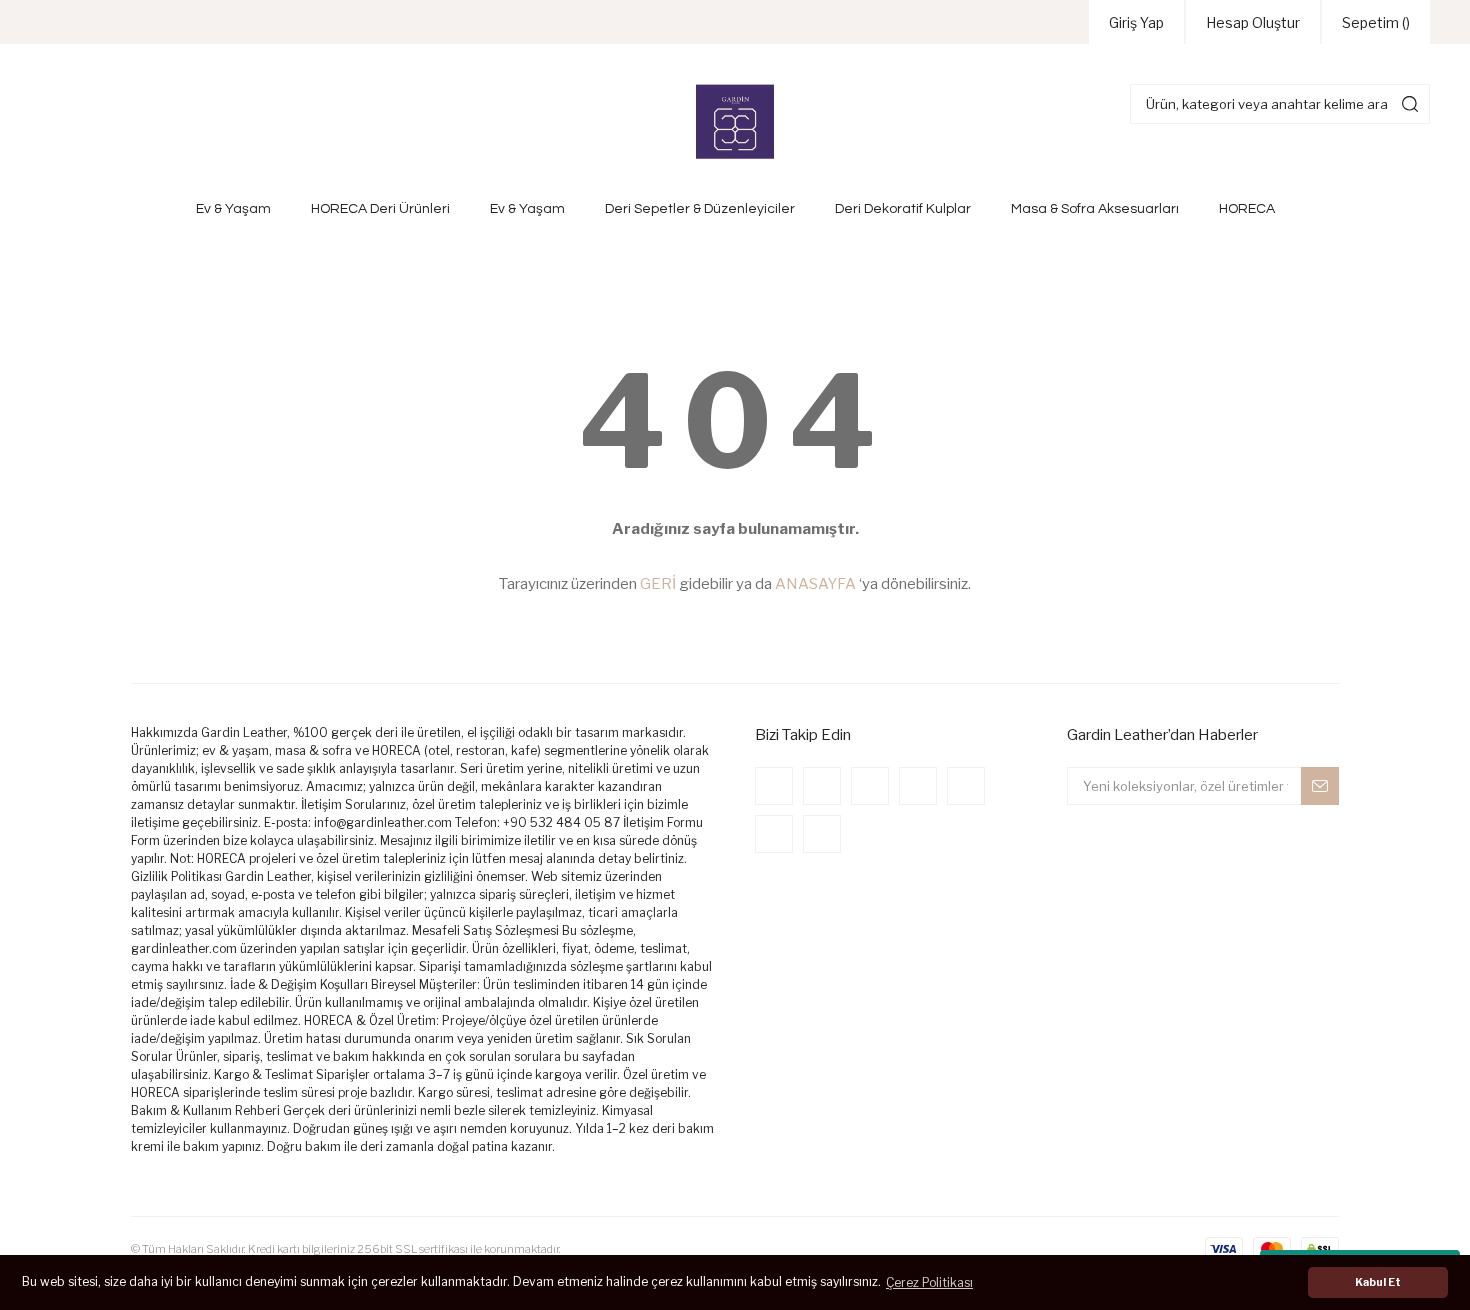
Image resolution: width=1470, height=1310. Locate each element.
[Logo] (734, 122)
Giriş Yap (1136, 22)
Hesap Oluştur (1253, 22)
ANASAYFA (815, 584)
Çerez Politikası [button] (929, 1282)
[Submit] (1320, 786)
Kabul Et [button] (1378, 1282)
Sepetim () (1376, 22)
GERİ (658, 584)
